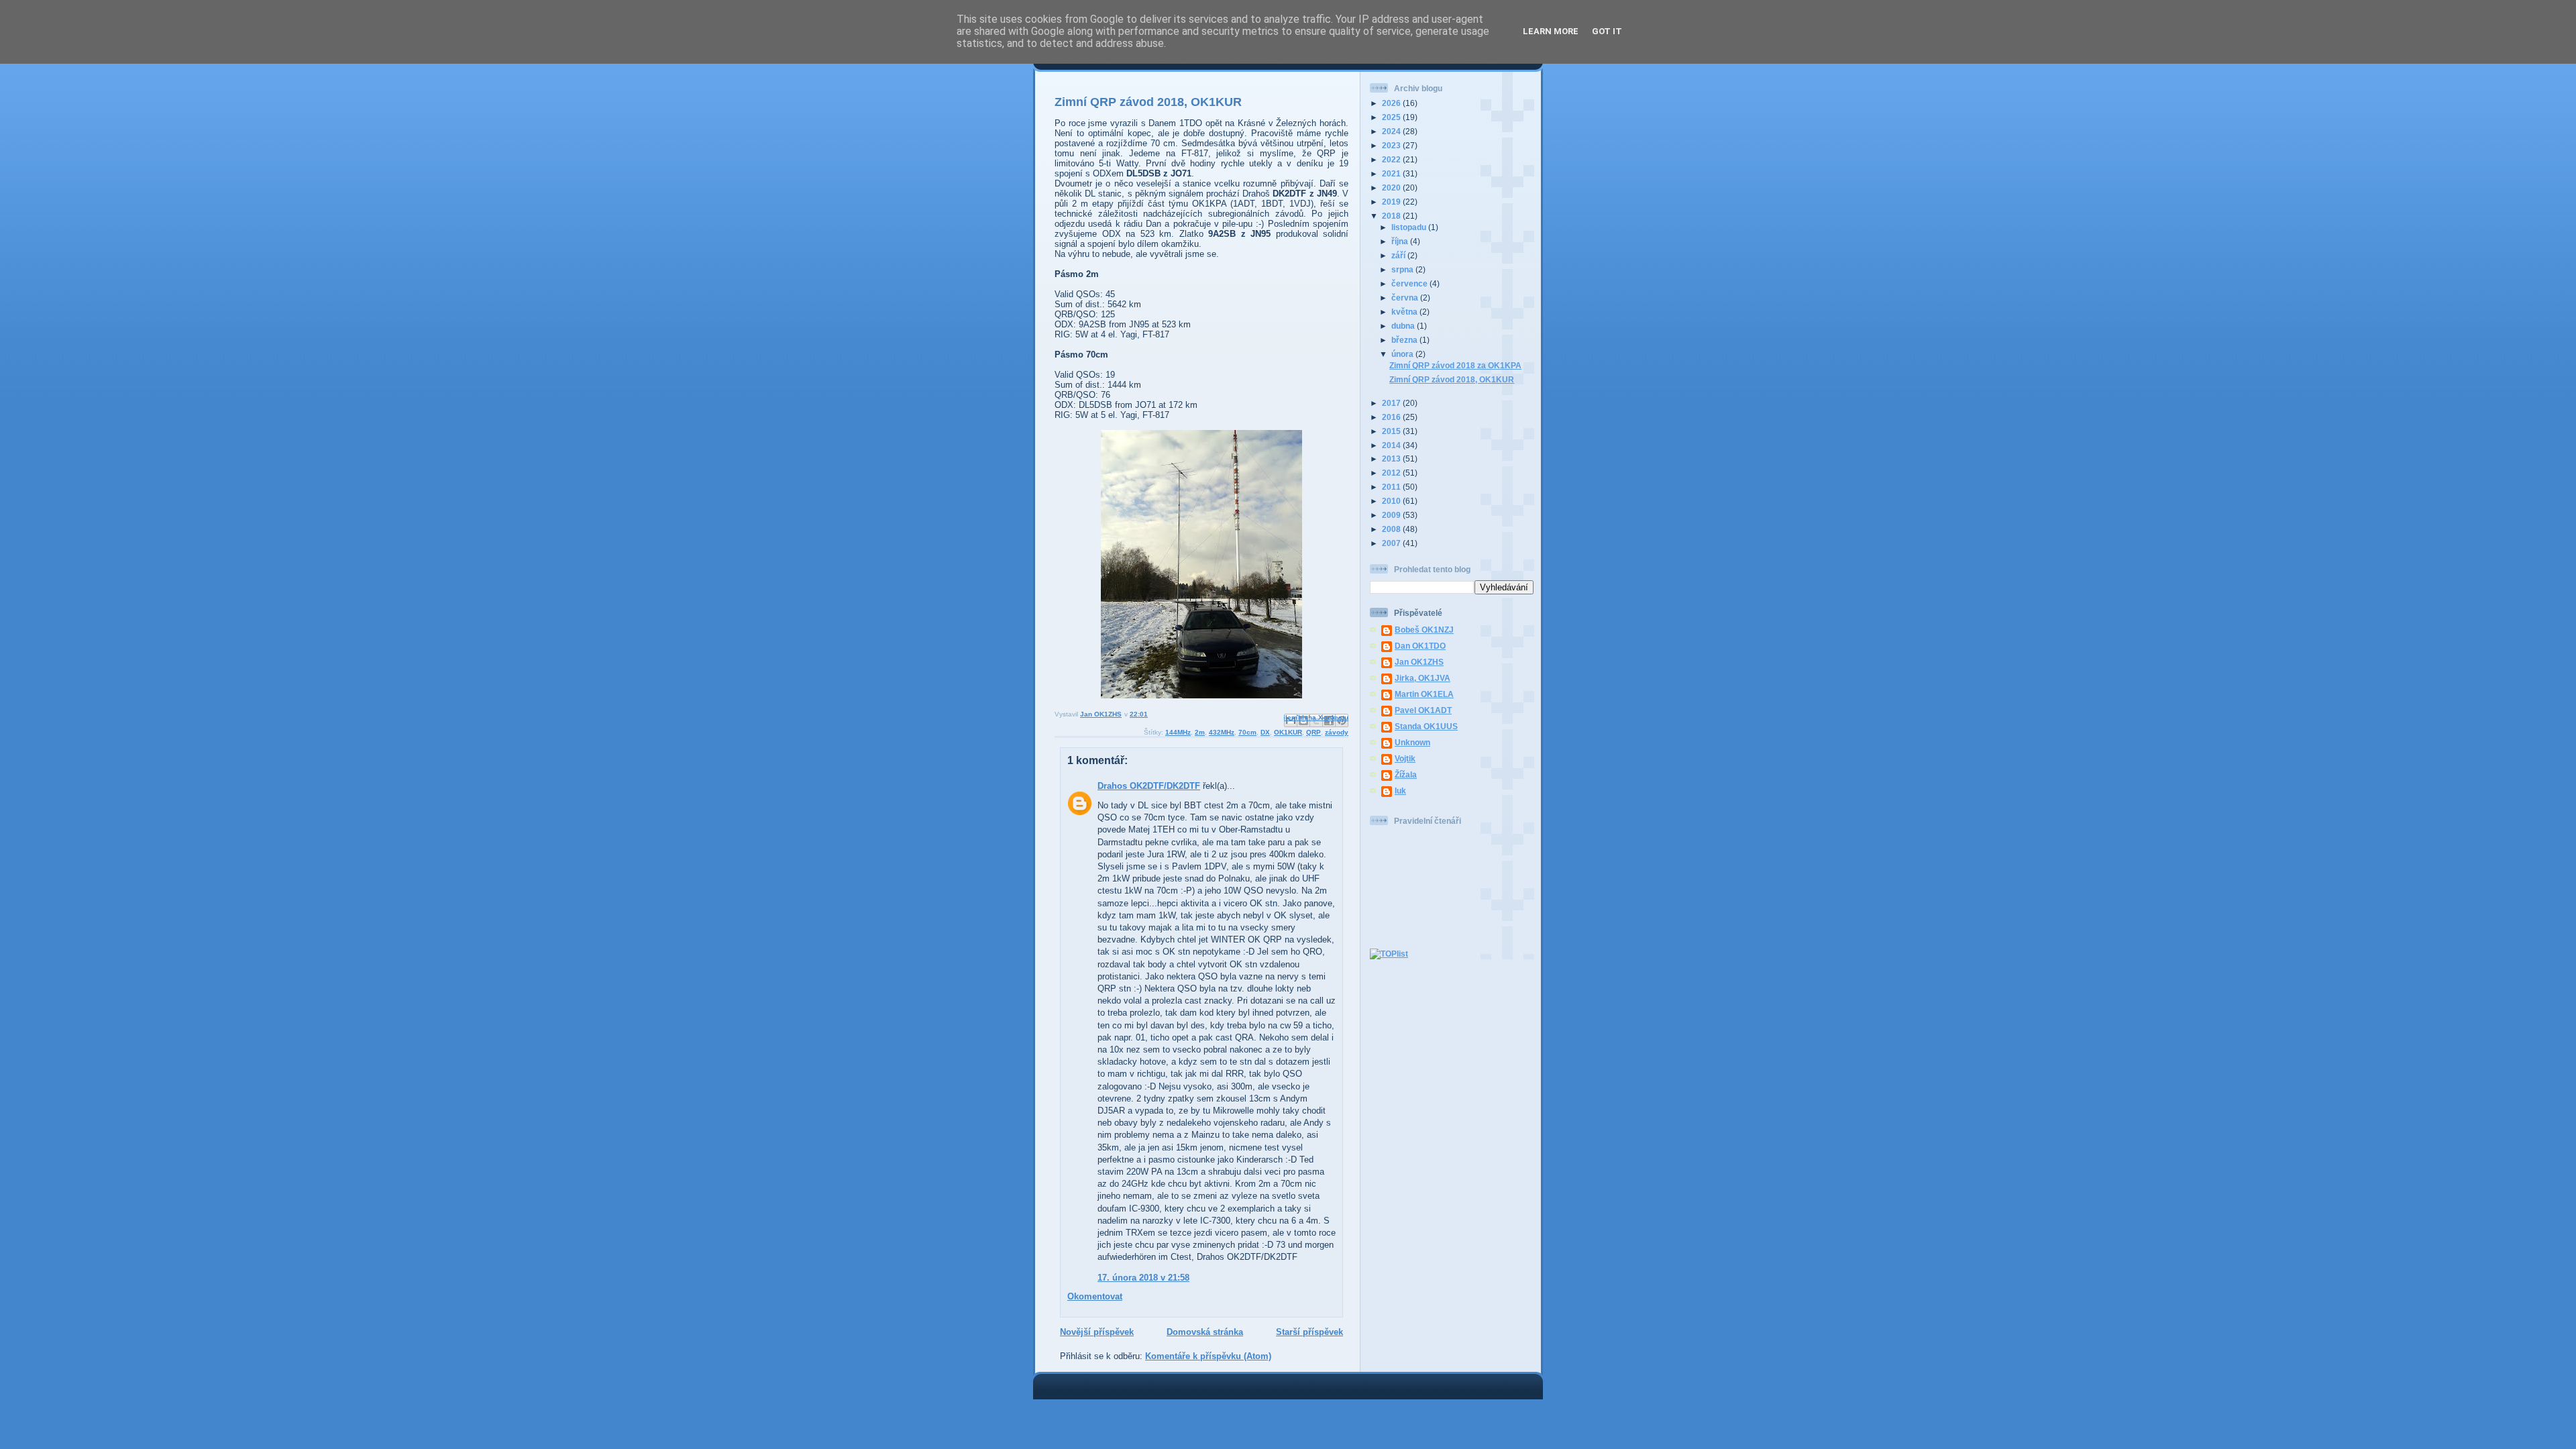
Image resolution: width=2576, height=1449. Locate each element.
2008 (1392, 529)
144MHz (1178, 732)
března (1405, 340)
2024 (1392, 131)
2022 (1392, 159)
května (1405, 312)
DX (1265, 732)
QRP (1313, 732)
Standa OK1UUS (1426, 726)
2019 (1392, 202)
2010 (1392, 501)
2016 (1392, 417)
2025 (1392, 117)
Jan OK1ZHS (1419, 662)
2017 (1392, 403)
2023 (1392, 145)
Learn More (1551, 31)
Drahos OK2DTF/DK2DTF (1149, 786)
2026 (1392, 103)
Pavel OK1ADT (1423, 710)
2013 (1392, 459)
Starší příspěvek (1309, 1332)
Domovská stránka (1205, 1332)
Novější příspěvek (1097, 1332)
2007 (1392, 543)
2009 (1392, 515)
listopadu (1410, 227)
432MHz (1222, 732)
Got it (1607, 31)
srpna (1403, 269)
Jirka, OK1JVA (1423, 678)
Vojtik (1405, 758)
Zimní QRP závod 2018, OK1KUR (1452, 379)
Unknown (1412, 742)
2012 (1392, 473)
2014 (1392, 445)
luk (1400, 791)
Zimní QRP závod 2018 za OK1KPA (1455, 365)
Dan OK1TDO (1420, 646)
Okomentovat (1095, 1296)
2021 (1392, 173)
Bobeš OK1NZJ (1424, 630)
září (1399, 255)
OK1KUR (1288, 732)
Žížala (1406, 774)
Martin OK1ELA (1424, 694)
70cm (1247, 732)
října (1401, 241)
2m (1200, 732)
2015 (1392, 431)
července (1410, 283)
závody (1337, 732)
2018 (1392, 216)
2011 (1392, 487)
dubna (1404, 326)
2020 (1392, 187)
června (1406, 298)
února (1403, 354)
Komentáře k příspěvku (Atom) (1208, 1356)
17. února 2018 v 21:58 (1143, 1278)
